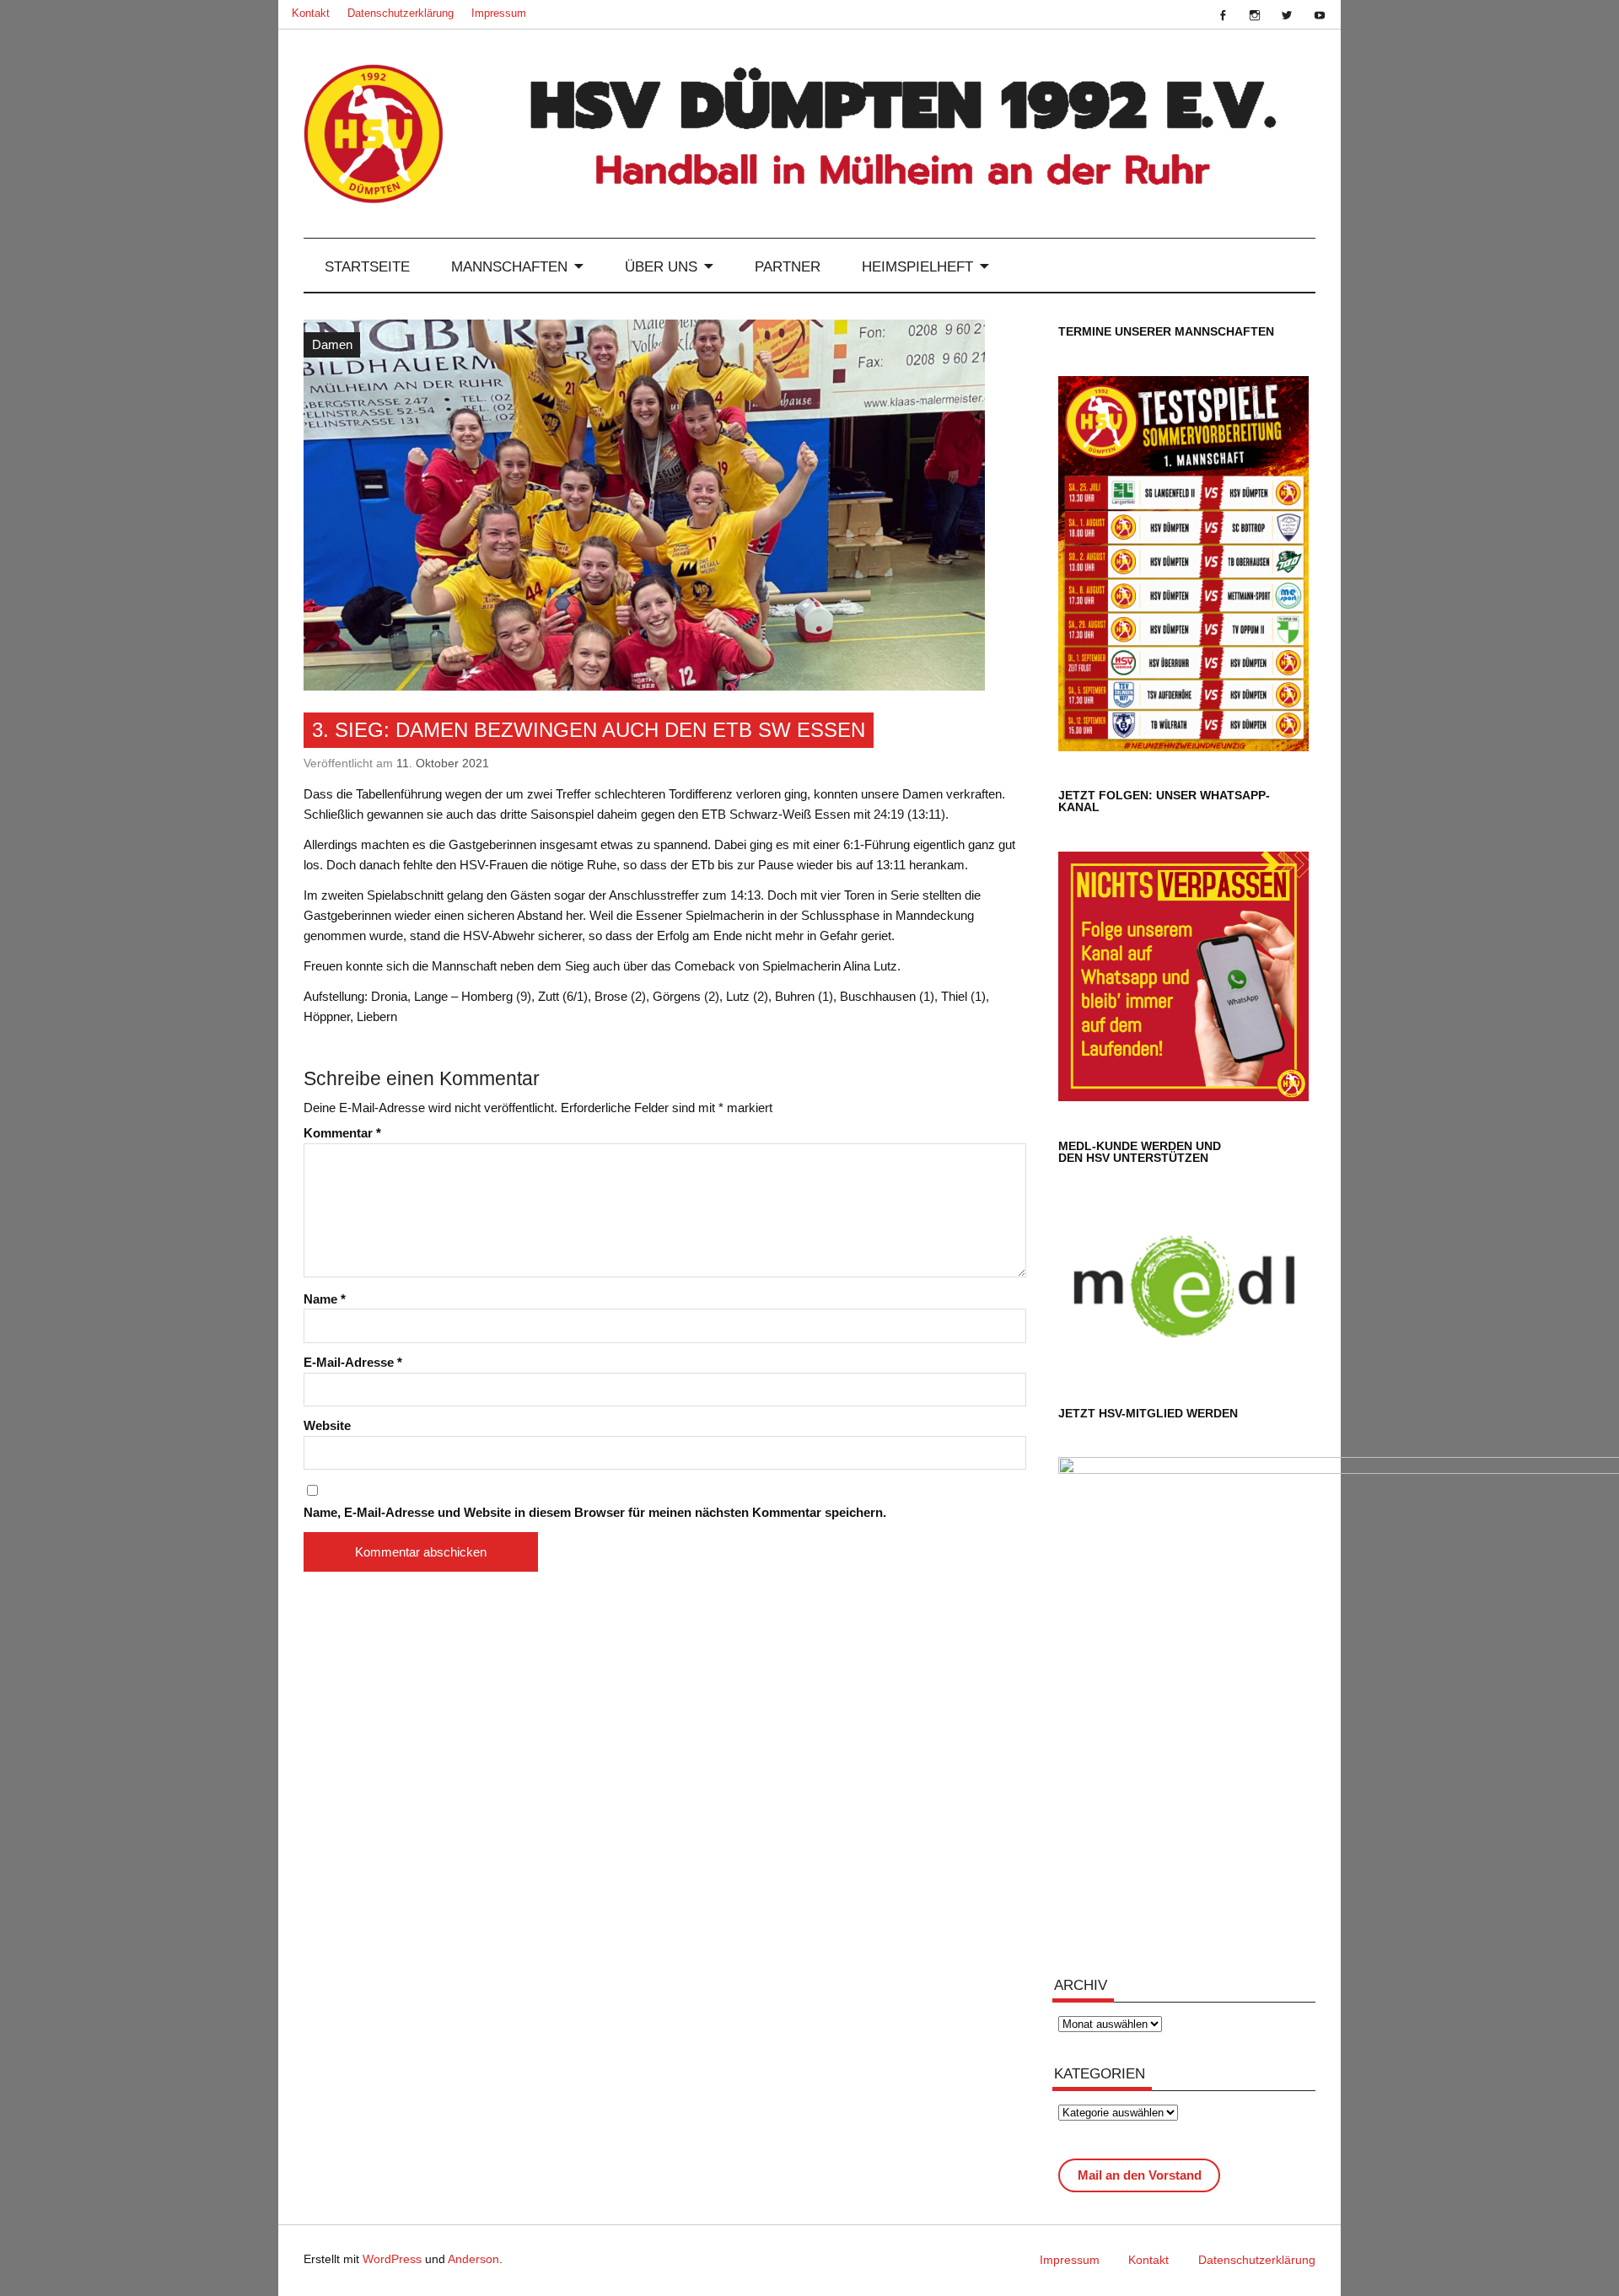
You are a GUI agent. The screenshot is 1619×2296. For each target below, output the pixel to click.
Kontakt (311, 13)
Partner (788, 266)
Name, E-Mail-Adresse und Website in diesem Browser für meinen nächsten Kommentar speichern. (595, 1512)
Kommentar (342, 1133)
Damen (332, 344)
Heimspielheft (917, 266)
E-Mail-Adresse (353, 1362)
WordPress (392, 2259)
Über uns (661, 266)
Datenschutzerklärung (401, 13)
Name (325, 1299)
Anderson (473, 2259)
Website (327, 1425)
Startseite (367, 266)
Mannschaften (509, 266)
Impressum (499, 13)
